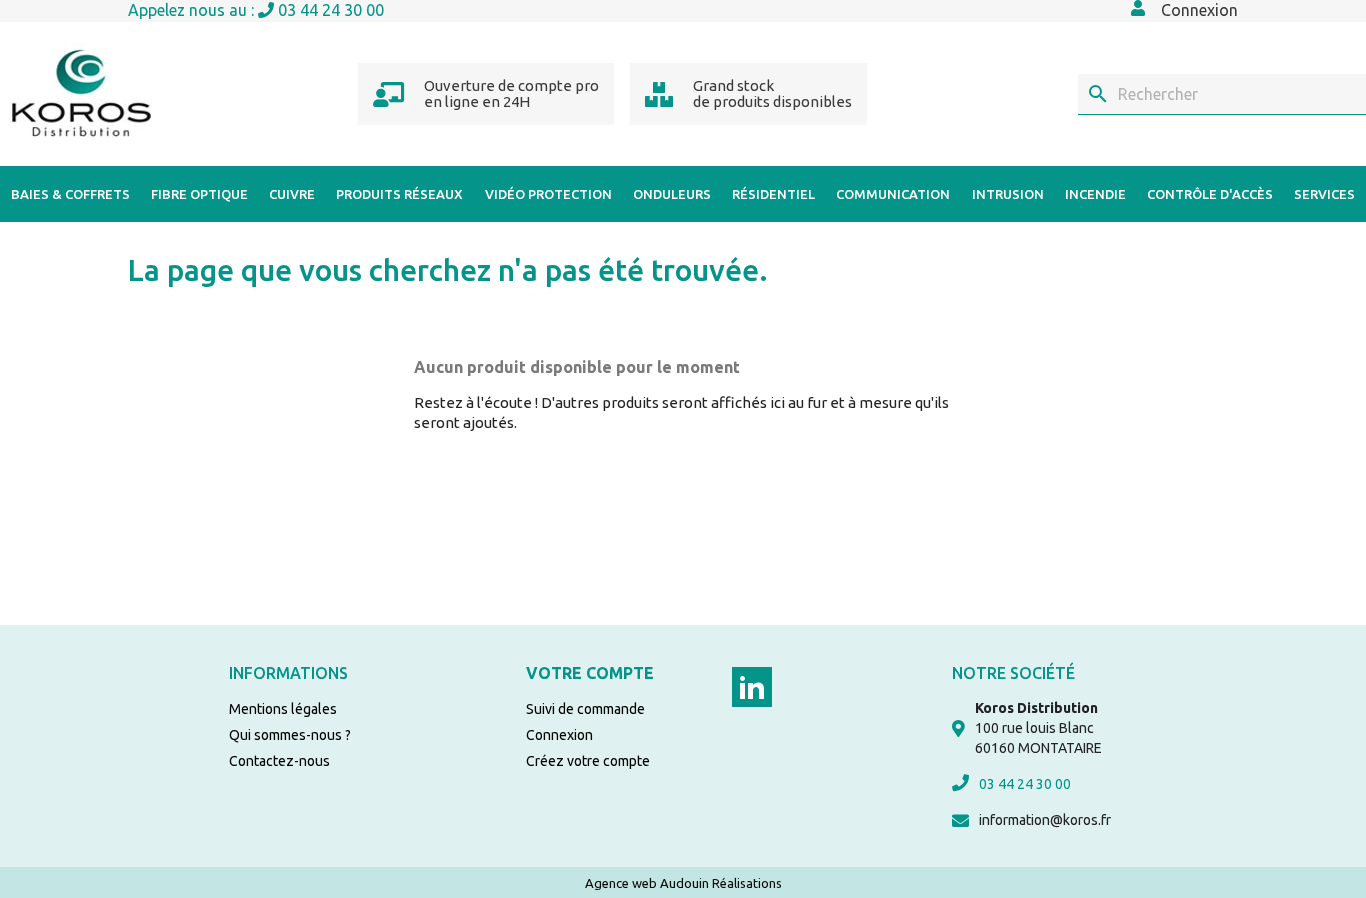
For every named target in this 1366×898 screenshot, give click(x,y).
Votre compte (590, 673)
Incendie (1095, 194)
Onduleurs (672, 194)
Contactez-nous (279, 761)
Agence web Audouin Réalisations (683, 883)
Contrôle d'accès (1210, 194)
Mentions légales (283, 709)
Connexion (559, 735)
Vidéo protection (548, 194)
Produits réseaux (399, 194)
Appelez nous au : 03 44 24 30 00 (256, 10)
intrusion (1008, 194)
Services (1324, 194)
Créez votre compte (588, 761)
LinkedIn (752, 687)
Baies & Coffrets (70, 194)
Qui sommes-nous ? (290, 735)
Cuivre (292, 194)
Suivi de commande (585, 709)
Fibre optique (199, 194)
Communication (893, 194)
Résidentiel (773, 194)
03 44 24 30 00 (1025, 784)
